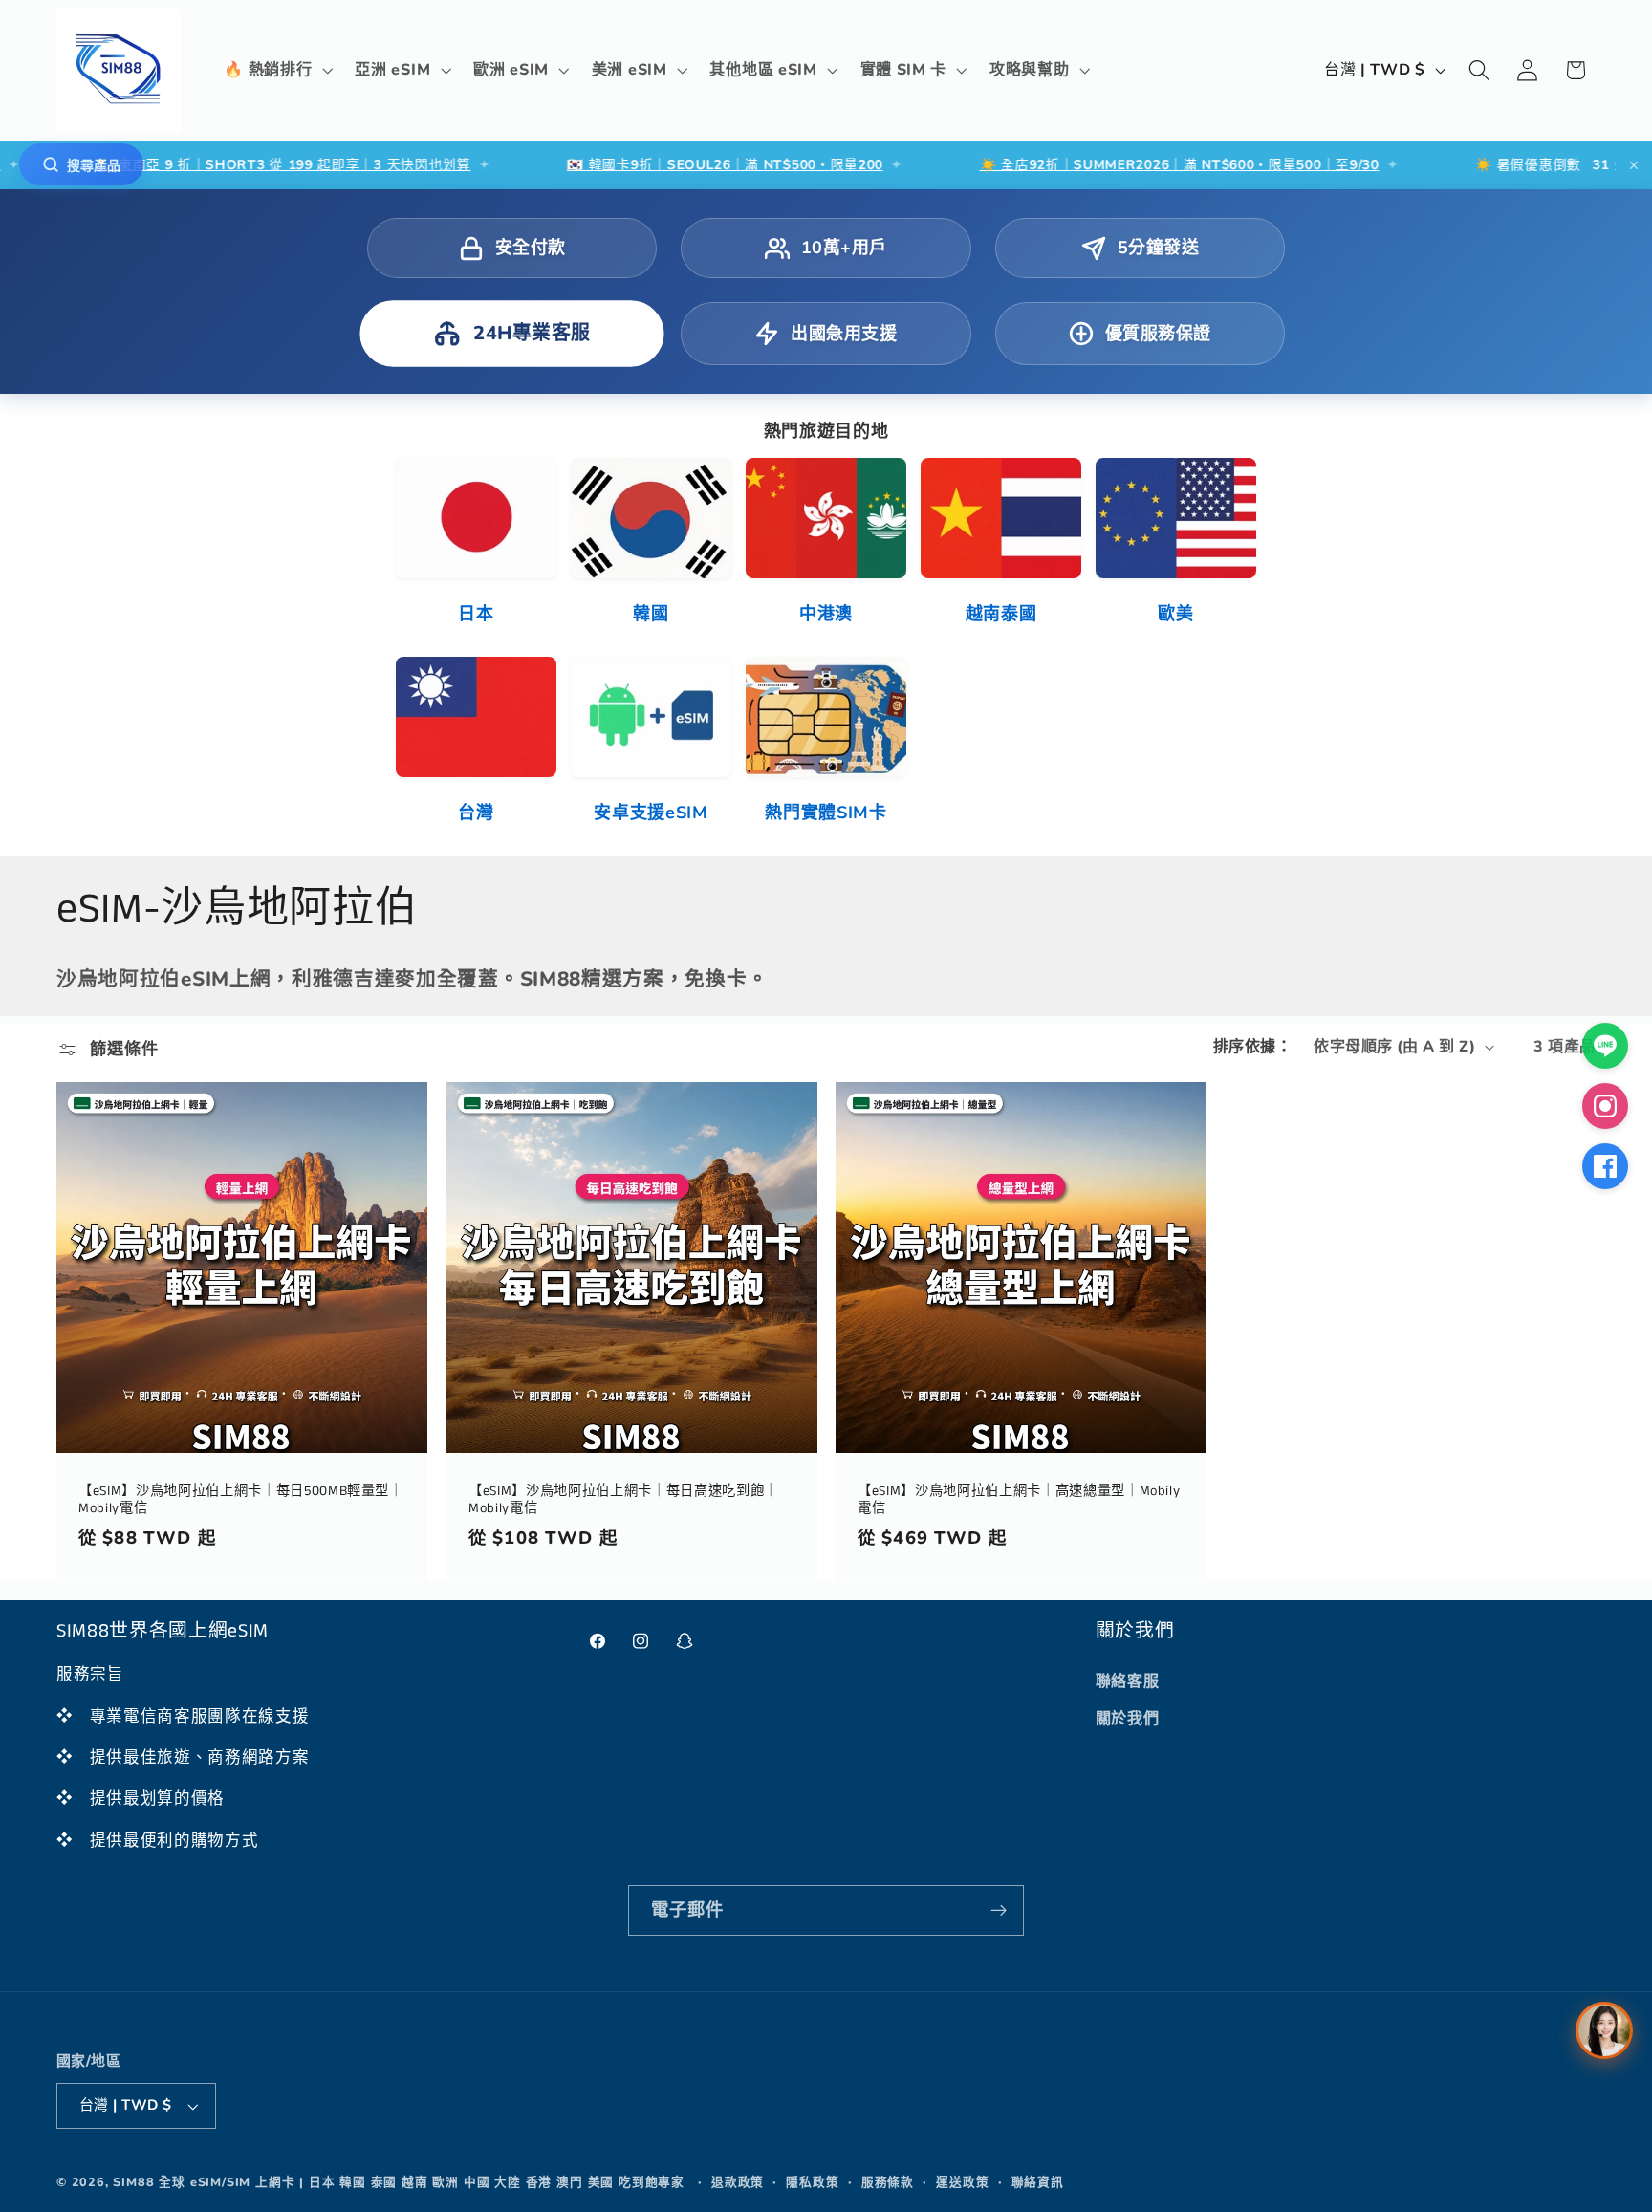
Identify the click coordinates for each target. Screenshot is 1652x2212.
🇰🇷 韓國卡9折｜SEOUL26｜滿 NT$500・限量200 (623, 165)
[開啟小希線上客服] (1604, 2030)
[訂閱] (999, 1911)
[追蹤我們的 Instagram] (1605, 1106)
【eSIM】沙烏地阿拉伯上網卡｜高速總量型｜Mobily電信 (1019, 1500)
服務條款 (888, 2182)
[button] (277, 71)
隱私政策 (812, 2182)
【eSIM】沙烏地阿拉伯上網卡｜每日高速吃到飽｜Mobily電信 (623, 1500)
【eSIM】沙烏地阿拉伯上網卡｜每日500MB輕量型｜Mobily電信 (241, 1500)
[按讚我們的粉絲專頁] (1605, 1166)
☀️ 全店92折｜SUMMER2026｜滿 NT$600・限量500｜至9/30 (1076, 165)
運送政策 (962, 2182)
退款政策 (738, 2182)
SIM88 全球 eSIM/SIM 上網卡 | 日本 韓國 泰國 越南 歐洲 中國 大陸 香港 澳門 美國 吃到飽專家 (399, 2182)
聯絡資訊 (1038, 2182)
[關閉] (1634, 165)
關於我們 (1128, 1719)
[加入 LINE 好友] (1605, 1046)
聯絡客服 (1128, 1681)
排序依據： (1252, 1047)
